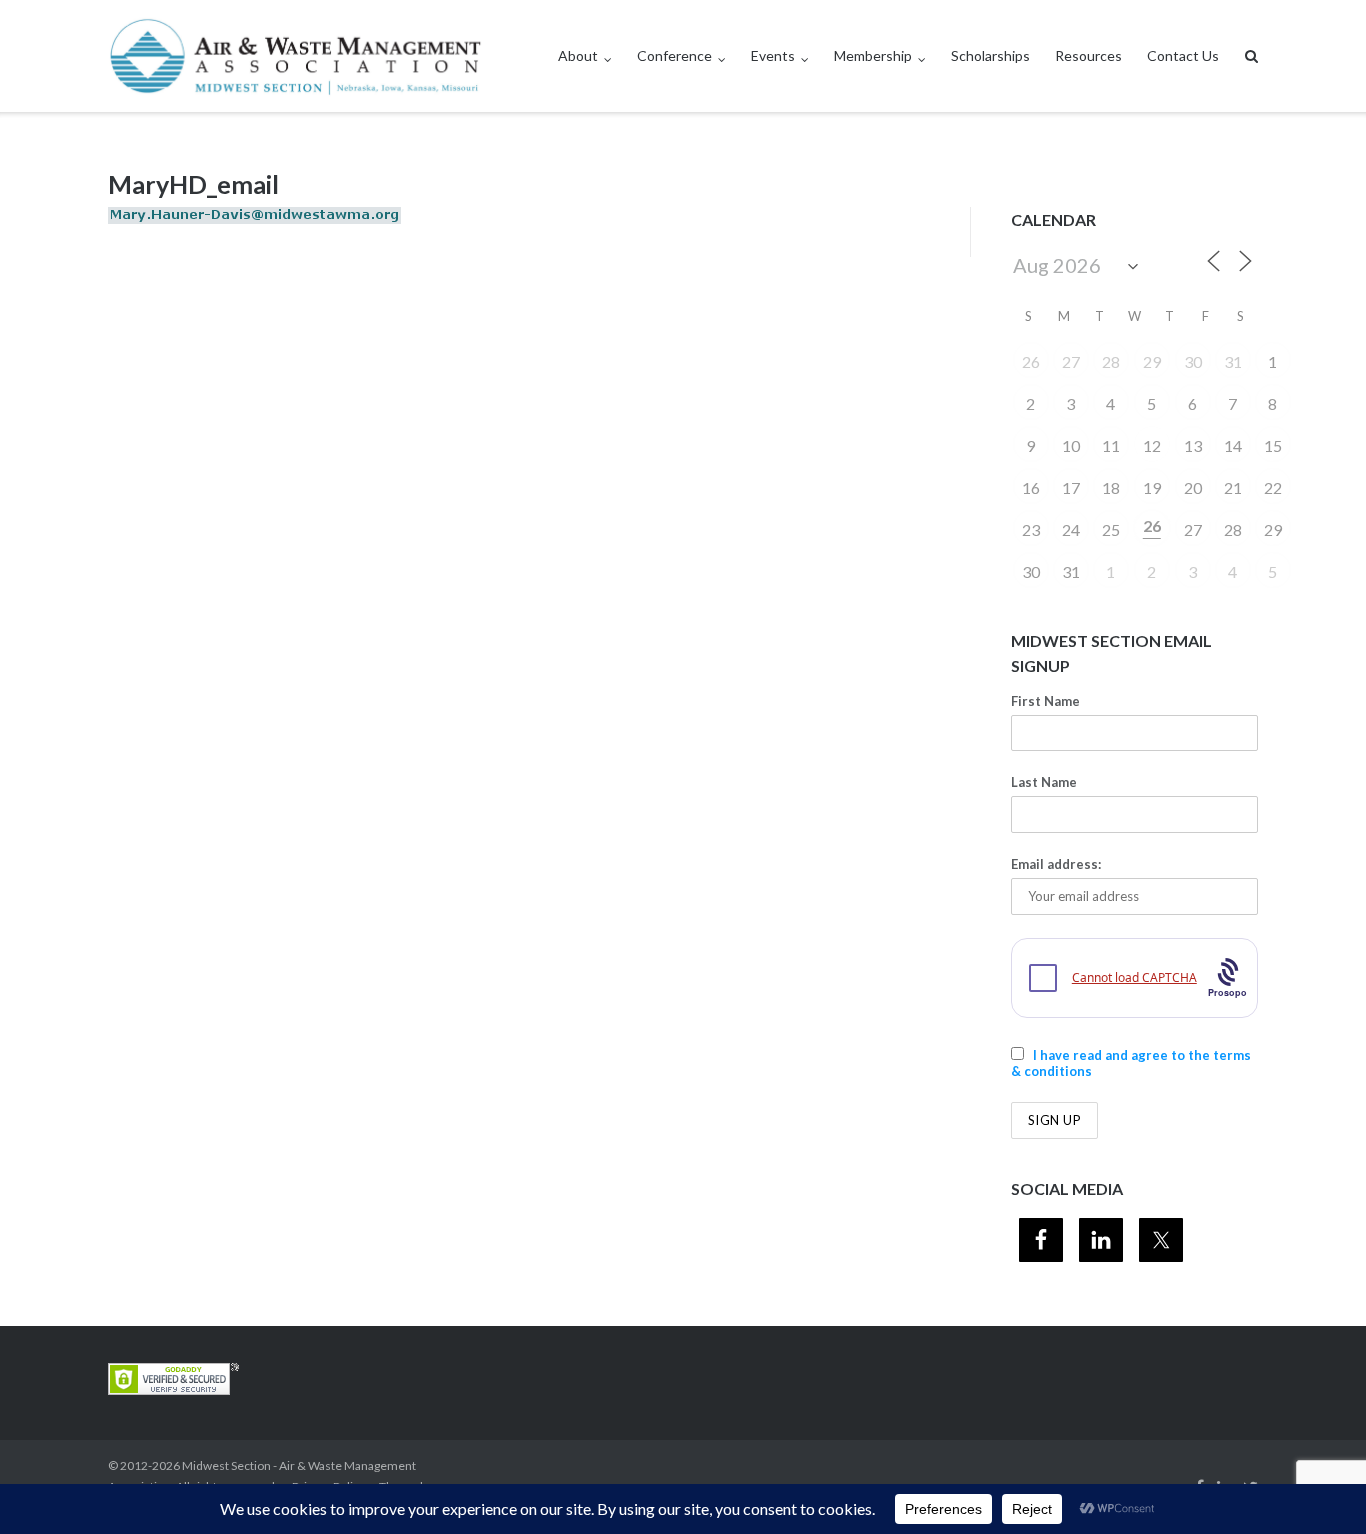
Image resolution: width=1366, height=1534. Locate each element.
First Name (1045, 701)
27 (1071, 361)
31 (1233, 361)
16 (1031, 487)
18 (1111, 487)
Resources (1088, 55)
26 (1031, 361)
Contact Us (1183, 55)
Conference (674, 55)
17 (1071, 487)
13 (1193, 445)
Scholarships (990, 55)
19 (1152, 487)
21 (1233, 487)
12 (1152, 445)
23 (1031, 529)
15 (1273, 445)
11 (1111, 445)
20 (1193, 487)
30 (1193, 361)
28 (1111, 361)
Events (773, 55)
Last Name (1044, 782)
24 (1071, 529)
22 (1273, 487)
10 (1071, 445)
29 (1152, 361)
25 (1111, 529)
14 (1233, 445)
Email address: (1056, 864)
